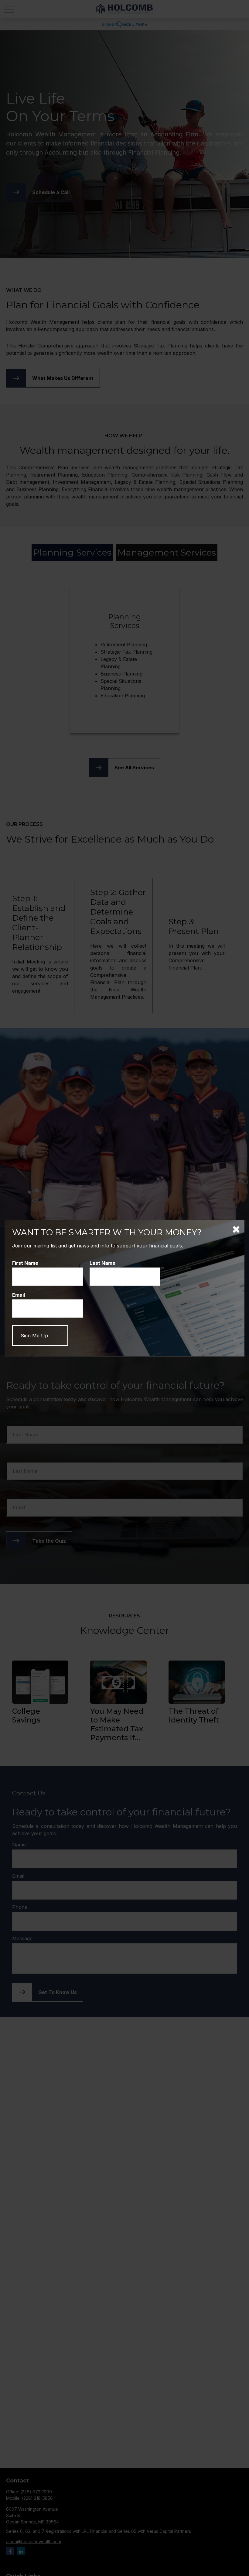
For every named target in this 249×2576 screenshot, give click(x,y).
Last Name (102, 1263)
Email (19, 1295)
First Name (25, 1263)
